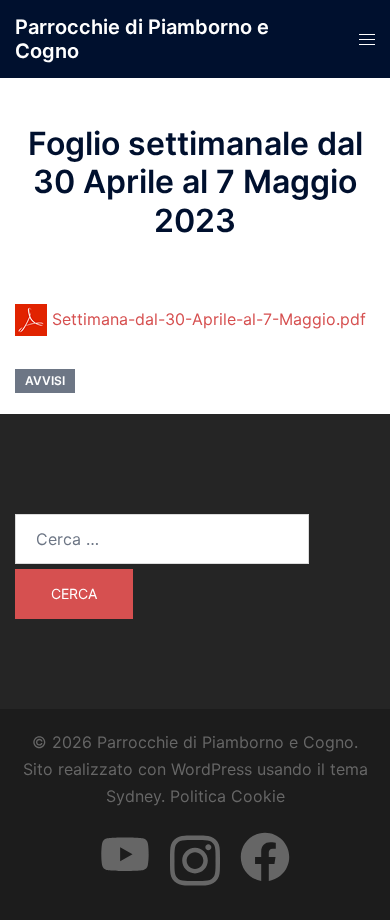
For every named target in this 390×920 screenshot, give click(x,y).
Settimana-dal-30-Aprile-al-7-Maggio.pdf (206, 319)
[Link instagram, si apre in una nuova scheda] (195, 838)
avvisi (45, 380)
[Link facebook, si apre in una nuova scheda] (265, 838)
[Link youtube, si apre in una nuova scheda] (125, 838)
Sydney (133, 796)
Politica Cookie (227, 796)
